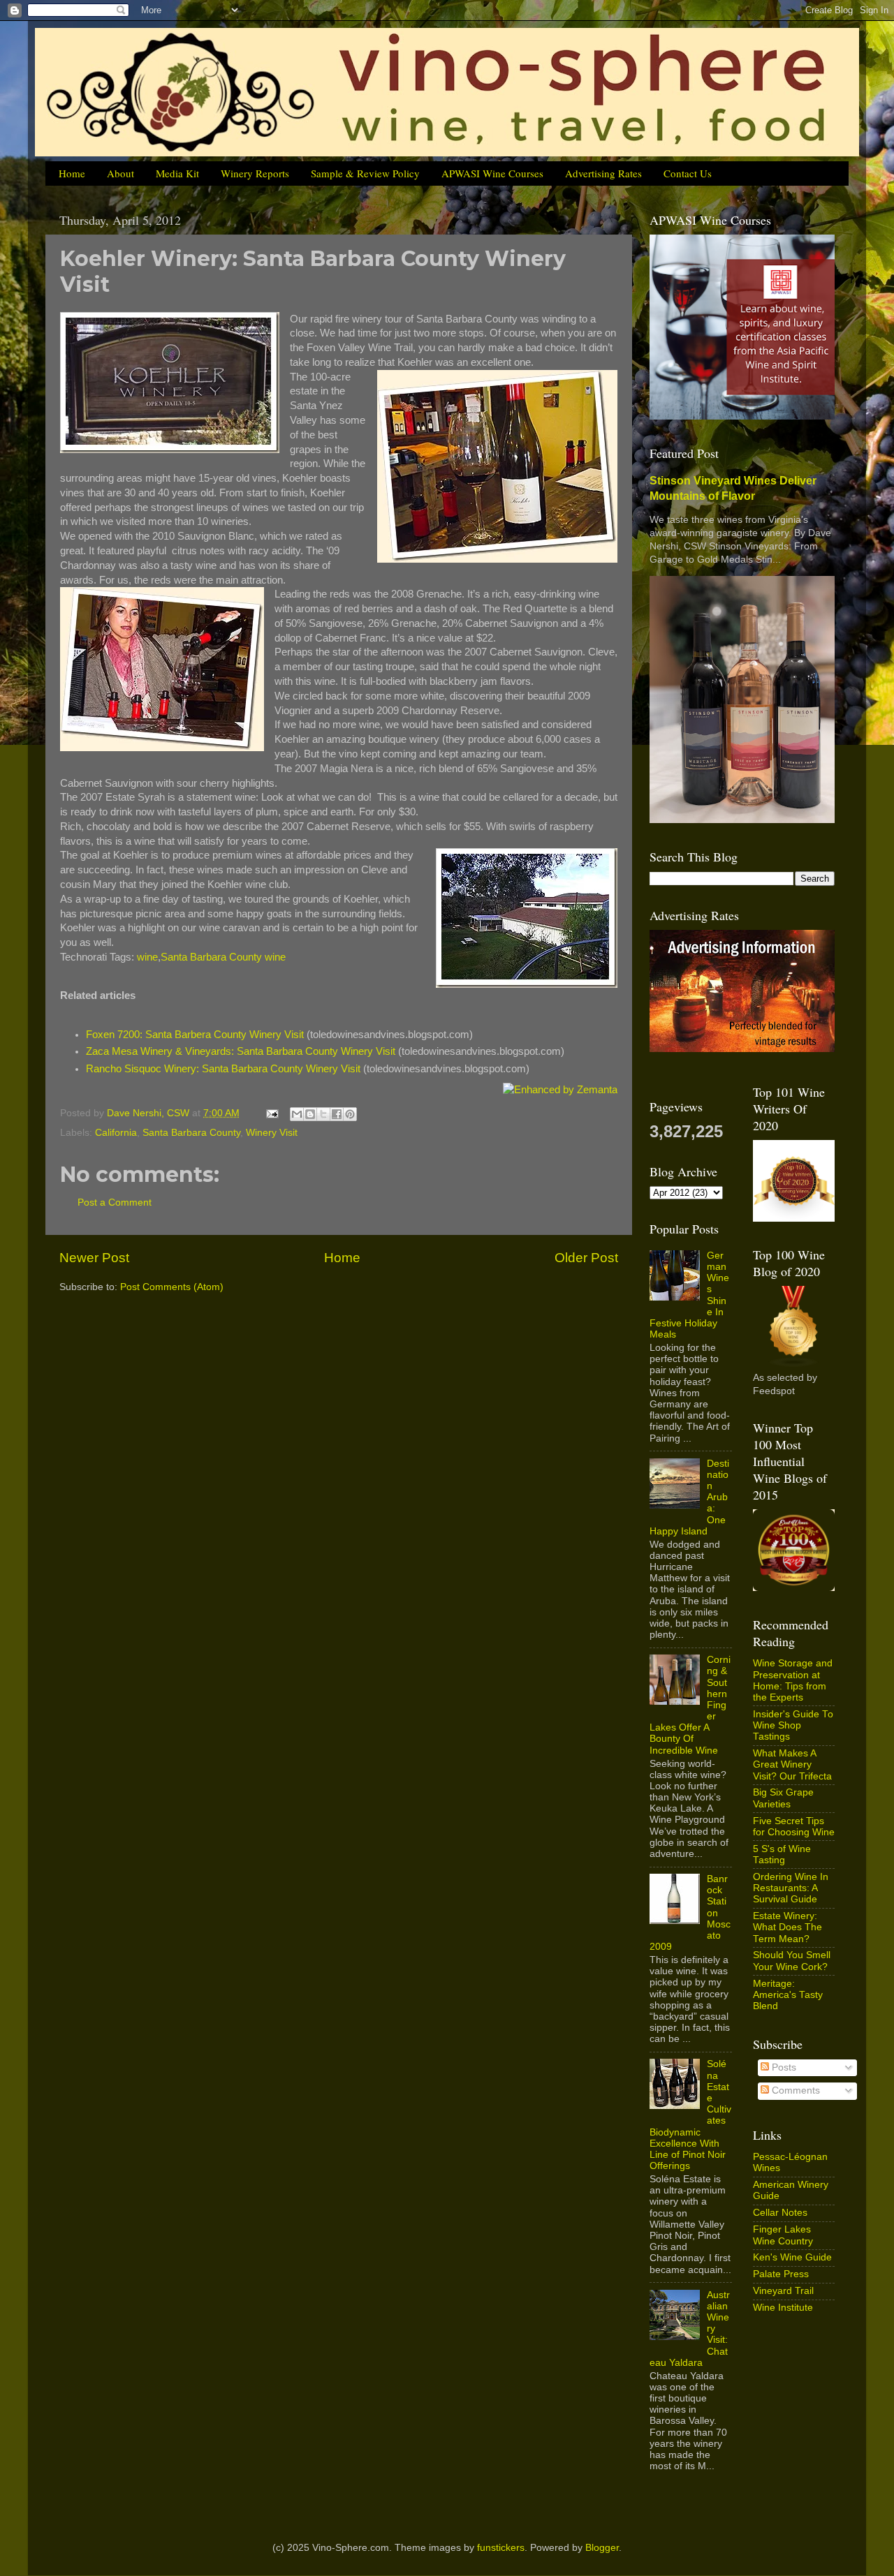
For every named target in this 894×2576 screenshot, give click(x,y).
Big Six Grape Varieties (783, 1798)
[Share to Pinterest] (350, 1114)
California (116, 1133)
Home (72, 173)
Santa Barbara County (191, 1133)
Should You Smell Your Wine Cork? (792, 1961)
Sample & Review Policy (365, 173)
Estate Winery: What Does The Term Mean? (787, 1927)
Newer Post (94, 1258)
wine (147, 957)
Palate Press (781, 2274)
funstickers (501, 2548)
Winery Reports (255, 173)
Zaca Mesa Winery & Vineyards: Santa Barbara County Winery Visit (241, 1051)
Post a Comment (115, 1202)
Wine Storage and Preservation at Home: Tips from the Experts (793, 1680)
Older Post (586, 1258)
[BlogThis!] (310, 1114)
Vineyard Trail (783, 2291)
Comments (794, 2090)
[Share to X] (323, 1114)
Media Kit (177, 173)
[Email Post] (271, 1113)
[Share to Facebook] (337, 1114)
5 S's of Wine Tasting (782, 1855)
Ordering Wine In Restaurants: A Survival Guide (791, 1888)
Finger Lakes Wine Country (783, 2235)
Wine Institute (783, 2308)
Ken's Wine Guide (792, 2257)
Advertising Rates (603, 173)
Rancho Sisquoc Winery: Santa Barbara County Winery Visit (223, 1069)
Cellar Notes (780, 2213)
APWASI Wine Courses (492, 173)
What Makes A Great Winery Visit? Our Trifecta (792, 1764)
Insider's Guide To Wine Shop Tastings (793, 1725)
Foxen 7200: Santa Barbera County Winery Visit (195, 1035)
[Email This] (297, 1114)
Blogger (602, 2548)
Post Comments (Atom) (172, 1287)
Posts (783, 2067)
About (120, 173)
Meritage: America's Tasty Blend (788, 1995)
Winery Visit (272, 1133)
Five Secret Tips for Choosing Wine (794, 1827)
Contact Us (688, 173)
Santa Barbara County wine (223, 957)
